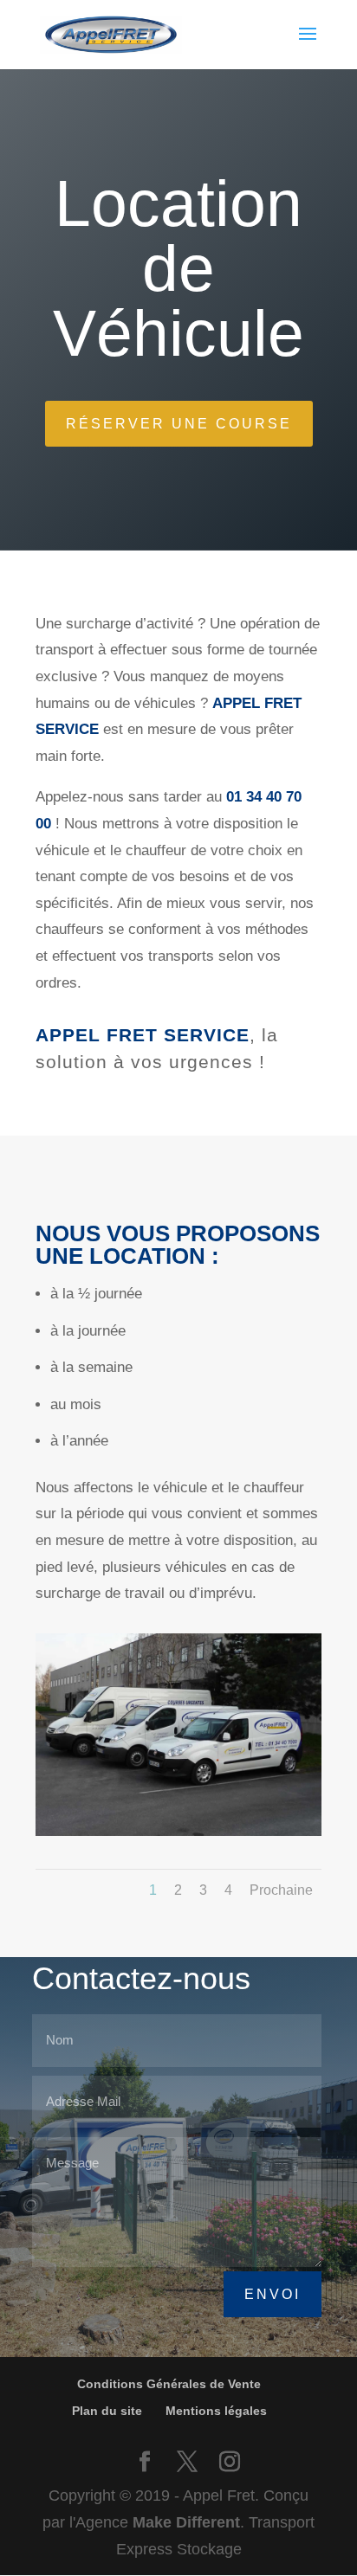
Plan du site (107, 2411)
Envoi (273, 2294)
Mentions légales (216, 2411)
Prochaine (281, 1890)
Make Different (186, 2522)
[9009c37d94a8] (178, 1831)
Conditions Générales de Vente (169, 2384)
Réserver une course (179, 424)
